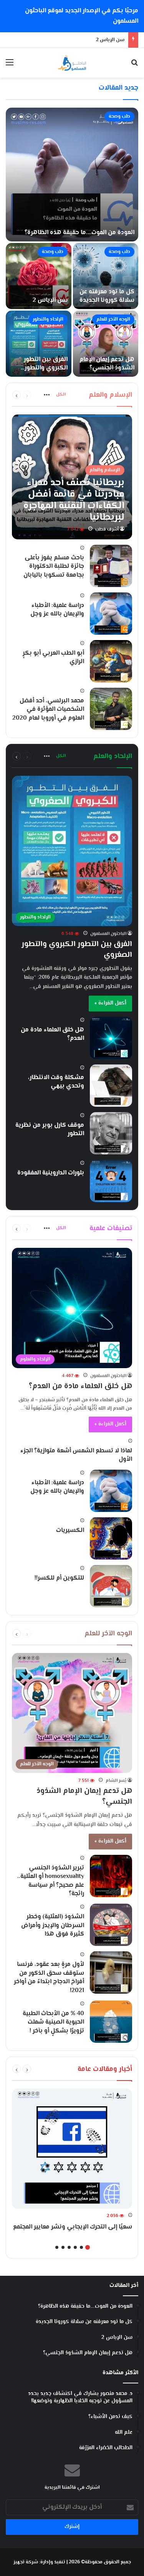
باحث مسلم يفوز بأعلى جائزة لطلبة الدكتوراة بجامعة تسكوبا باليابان (54, 567)
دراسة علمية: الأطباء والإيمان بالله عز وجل (57, 610)
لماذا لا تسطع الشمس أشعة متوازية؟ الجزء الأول (76, 1455)
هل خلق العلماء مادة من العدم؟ (52, 1034)
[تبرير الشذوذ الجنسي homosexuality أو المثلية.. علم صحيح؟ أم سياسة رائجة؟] (111, 1876)
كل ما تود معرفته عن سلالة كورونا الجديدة (107, 296)
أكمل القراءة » (110, 1003)
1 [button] (88, 2247)
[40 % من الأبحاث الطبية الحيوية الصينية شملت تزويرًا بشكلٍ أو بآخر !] (111, 2022)
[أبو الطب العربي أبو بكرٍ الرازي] (111, 661)
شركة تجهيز (26, 2562)
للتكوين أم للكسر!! (59, 1578)
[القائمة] (10, 66)
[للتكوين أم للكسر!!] (111, 1586)
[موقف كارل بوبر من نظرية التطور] (111, 1133)
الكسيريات (70, 1531)
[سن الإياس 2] (39, 276)
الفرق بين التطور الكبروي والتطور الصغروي (46, 368)
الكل (61, 395)
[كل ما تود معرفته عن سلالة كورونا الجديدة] (106, 276)
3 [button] (75, 2247)
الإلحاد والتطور (48, 319)
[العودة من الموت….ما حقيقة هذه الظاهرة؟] (72, 175)
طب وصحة (119, 116)
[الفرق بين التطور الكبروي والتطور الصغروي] (39, 344)
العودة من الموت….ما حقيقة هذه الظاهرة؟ (79, 233)
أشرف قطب (107, 530)
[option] (72, 242)
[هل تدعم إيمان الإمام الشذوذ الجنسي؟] (106, 344)
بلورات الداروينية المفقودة (51, 1173)
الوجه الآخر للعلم (113, 319)
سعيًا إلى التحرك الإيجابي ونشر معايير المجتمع (73, 2227)
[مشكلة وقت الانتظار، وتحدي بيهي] (111, 1086)
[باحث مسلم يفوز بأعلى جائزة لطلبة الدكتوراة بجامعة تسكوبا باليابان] (111, 566)
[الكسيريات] (111, 1538)
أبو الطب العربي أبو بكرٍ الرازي (53, 658)
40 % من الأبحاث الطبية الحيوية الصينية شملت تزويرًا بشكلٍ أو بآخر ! (53, 2022)
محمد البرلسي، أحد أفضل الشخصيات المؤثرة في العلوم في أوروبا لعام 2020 (48, 710)
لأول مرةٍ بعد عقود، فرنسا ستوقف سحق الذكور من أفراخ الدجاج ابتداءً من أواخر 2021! (49, 1977)
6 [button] (57, 2247)
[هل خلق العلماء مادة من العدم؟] (111, 1038)
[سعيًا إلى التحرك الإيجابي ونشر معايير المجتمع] (72, 2149)
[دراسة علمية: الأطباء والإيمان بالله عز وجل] (111, 614)
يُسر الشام (116, 1781)
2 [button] (81, 2247)
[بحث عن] (134, 66)
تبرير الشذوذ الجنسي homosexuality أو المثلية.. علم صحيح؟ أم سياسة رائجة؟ (51, 1881)
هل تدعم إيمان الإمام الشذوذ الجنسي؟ (107, 364)
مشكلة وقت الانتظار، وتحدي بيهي (56, 1082)
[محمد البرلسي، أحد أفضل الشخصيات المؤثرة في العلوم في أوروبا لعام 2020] (111, 709)
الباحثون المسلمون (108, 934)
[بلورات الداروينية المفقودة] (111, 1181)
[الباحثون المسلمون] (72, 63)
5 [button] (63, 2247)
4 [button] (69, 2247)
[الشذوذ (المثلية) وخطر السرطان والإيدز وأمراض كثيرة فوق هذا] (111, 1925)
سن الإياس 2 (50, 300)
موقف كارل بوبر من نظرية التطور (50, 1130)
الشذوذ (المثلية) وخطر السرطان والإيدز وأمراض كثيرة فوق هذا (53, 1926)
